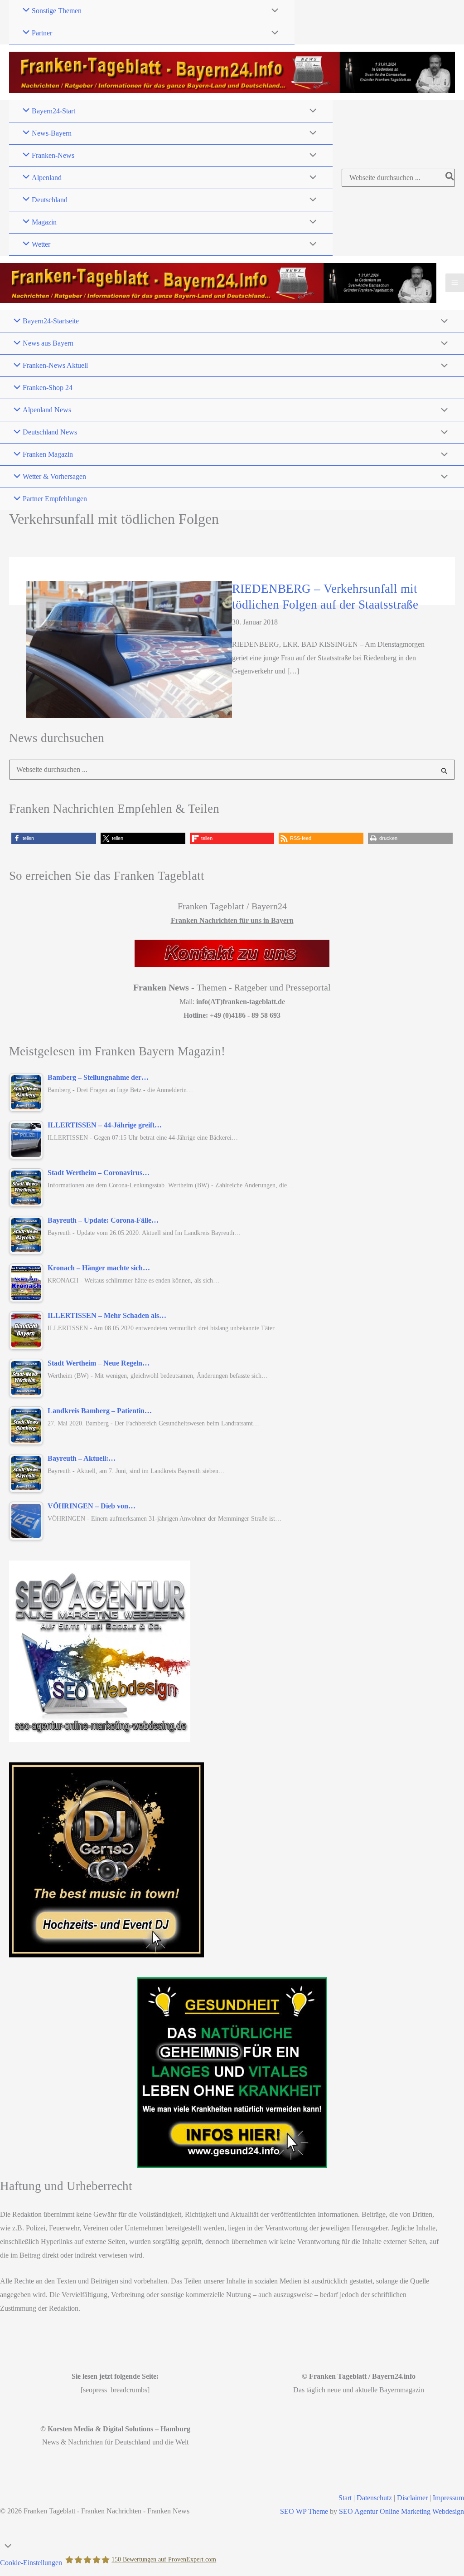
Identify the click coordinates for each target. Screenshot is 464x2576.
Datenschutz (374, 2498)
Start (345, 2498)
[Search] (450, 178)
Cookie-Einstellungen (31, 2563)
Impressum (448, 2498)
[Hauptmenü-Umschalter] (455, 283)
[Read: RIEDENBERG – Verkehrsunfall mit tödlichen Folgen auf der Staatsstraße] (129, 648)
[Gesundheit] (232, 2073)
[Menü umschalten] (273, 11)
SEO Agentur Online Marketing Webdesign (401, 2511)
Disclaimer (412, 2498)
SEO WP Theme (304, 2511)
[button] (54, 838)
